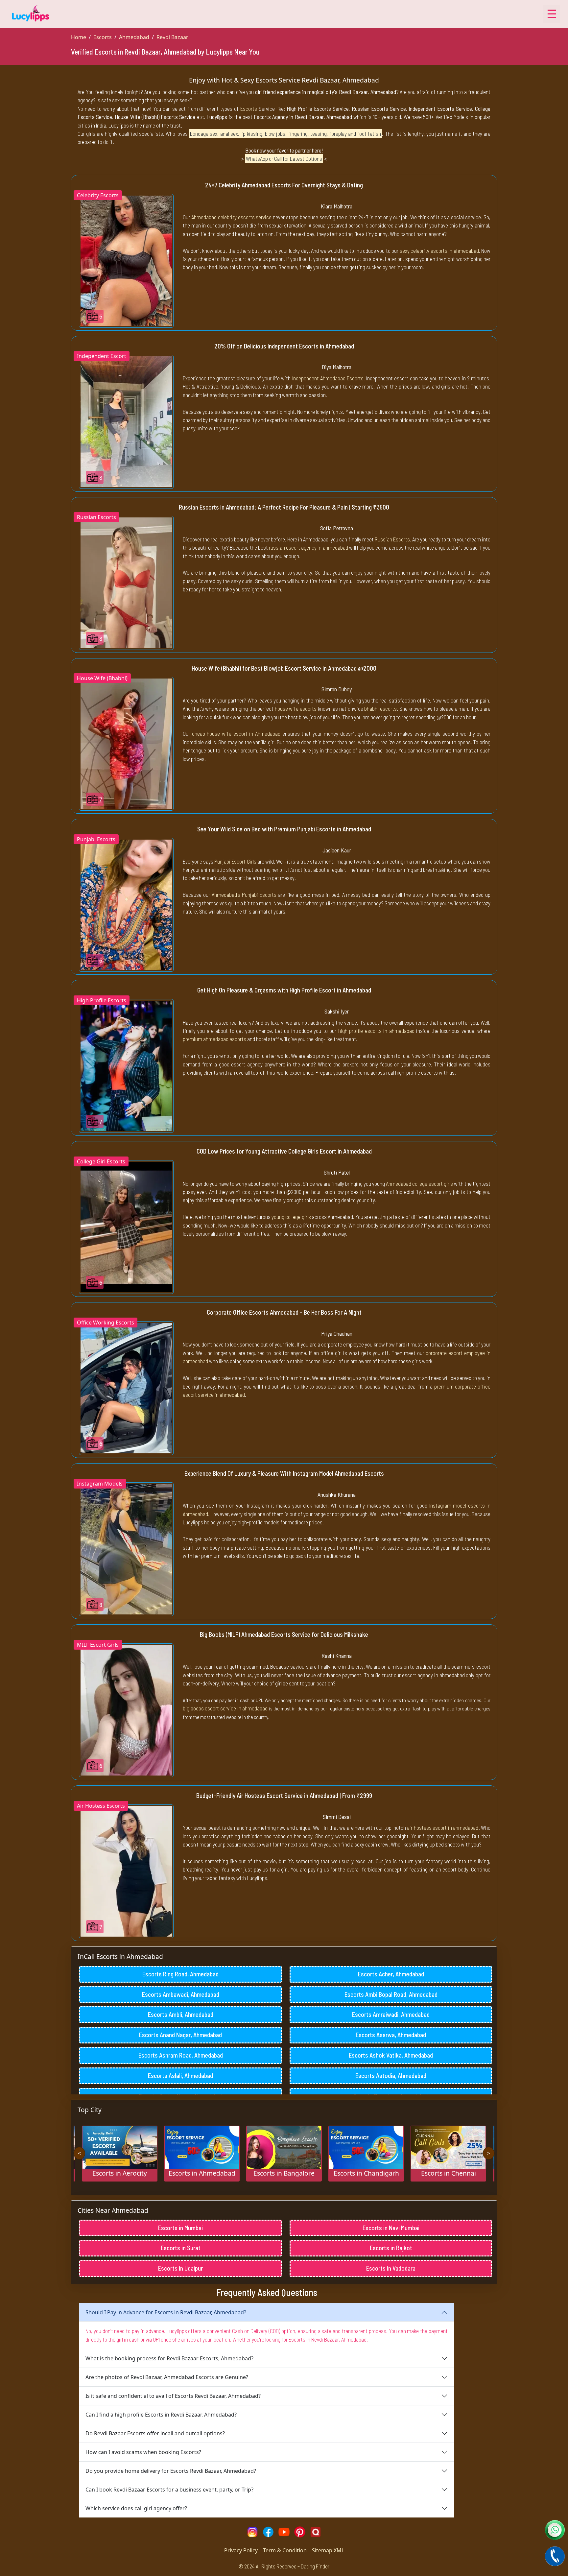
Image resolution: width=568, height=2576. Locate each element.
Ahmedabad (134, 37)
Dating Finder (315, 2566)
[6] (126, 260)
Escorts (103, 37)
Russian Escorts (392, 539)
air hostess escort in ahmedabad (443, 1827)
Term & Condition (285, 2550)
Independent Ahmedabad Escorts (328, 378)
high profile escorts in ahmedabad (376, 1031)
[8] (126, 421)
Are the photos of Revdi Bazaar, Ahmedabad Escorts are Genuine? (167, 2377)
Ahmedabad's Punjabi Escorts (244, 894)
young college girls (291, 1217)
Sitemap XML (328, 2550)
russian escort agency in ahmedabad (308, 547)
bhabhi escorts (380, 708)
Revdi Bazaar (172, 37)
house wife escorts (296, 708)
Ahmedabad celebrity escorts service (232, 217)
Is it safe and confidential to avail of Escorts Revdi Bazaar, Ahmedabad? (173, 2396)
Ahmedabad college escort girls (419, 1183)
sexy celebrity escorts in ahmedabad (439, 250)
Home (79, 37)
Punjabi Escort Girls (235, 861)
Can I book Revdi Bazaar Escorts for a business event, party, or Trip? (169, 2490)
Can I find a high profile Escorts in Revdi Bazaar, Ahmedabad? (161, 2415)
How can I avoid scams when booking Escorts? (143, 2452)
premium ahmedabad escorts (214, 1039)
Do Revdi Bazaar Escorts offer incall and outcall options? (155, 2433)
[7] (126, 743)
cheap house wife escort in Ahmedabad (236, 733)
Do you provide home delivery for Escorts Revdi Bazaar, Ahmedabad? (171, 2471)
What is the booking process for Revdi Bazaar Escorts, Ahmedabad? (169, 2358)
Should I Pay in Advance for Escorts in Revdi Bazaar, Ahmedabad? (166, 2312)
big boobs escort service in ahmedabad (225, 1708)
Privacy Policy (241, 2550)
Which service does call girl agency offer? (136, 2508)
